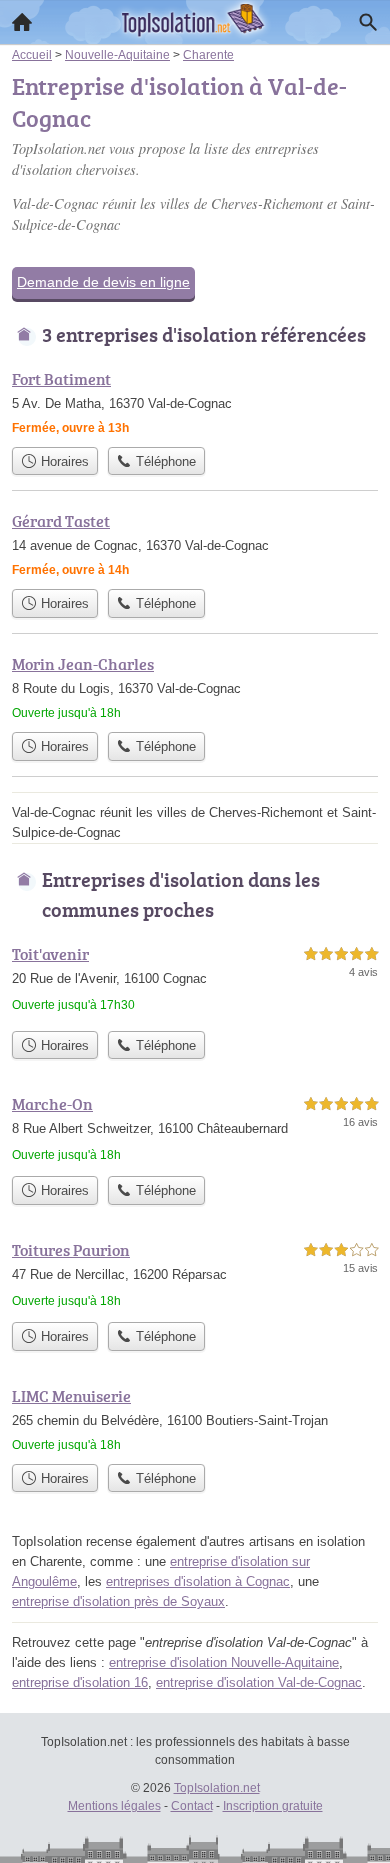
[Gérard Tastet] (195, 544)
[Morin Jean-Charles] (195, 687)
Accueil (22, 22)
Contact (192, 1806)
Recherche (368, 22)
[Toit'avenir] (195, 981)
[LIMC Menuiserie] (195, 1419)
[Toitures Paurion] (195, 1275)
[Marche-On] (195, 1129)
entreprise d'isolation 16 (80, 1682)
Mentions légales (114, 1806)
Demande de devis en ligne (103, 282)
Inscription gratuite (273, 1806)
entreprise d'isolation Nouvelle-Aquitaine (224, 1662)
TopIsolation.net (217, 1788)
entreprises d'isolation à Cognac (198, 1581)
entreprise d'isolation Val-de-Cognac (259, 1682)
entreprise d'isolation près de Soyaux (118, 1601)
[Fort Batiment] (195, 402)
